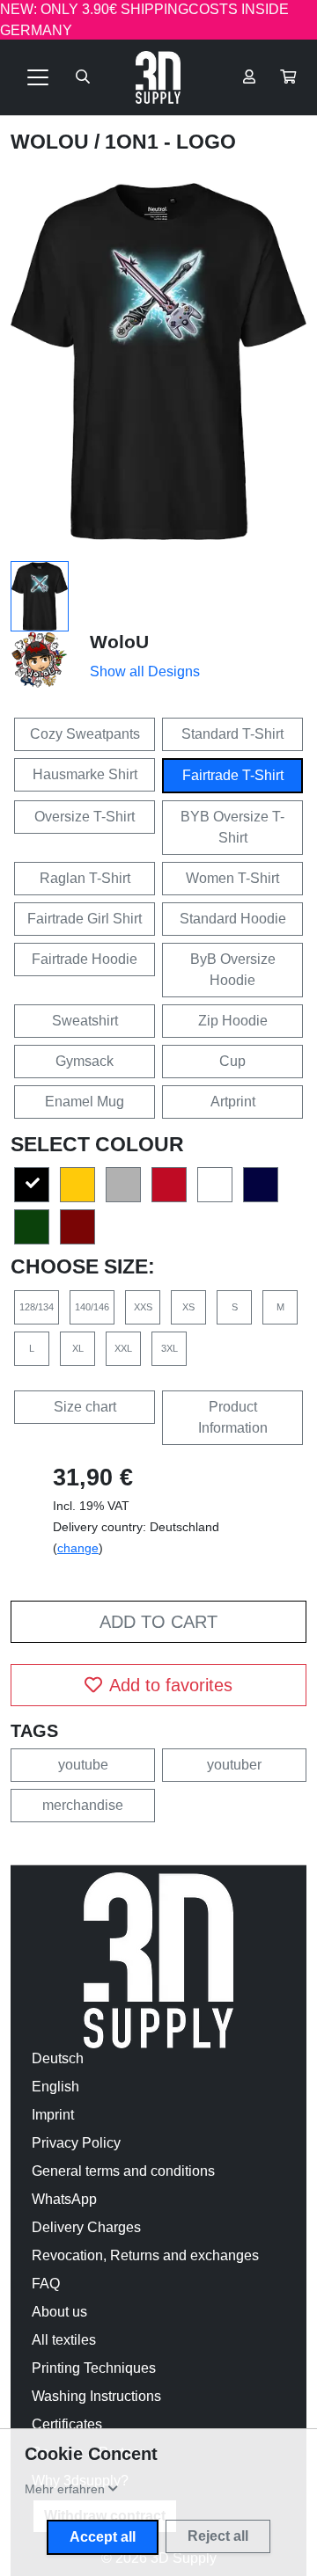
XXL (123, 1348)
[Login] (249, 77)
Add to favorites (171, 1685)
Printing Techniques (94, 2368)
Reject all (218, 2536)
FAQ (46, 2284)
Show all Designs (145, 671)
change (78, 1548)
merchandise (83, 1805)
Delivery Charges (86, 2227)
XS (188, 1307)
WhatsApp (64, 2199)
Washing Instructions (96, 2396)
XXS (143, 1307)
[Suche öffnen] (83, 77)
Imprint (53, 2115)
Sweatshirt (85, 1021)
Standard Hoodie (233, 919)
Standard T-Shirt (232, 734)
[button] (288, 77)
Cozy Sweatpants (85, 734)
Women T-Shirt (232, 878)
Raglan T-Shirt (85, 878)
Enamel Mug (85, 1102)
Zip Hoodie (233, 1021)
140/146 (92, 1307)
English (55, 2087)
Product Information (233, 1417)
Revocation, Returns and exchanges (145, 2255)
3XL (170, 1348)
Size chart (85, 1407)
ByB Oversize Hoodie (233, 970)
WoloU (52, 142)
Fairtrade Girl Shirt (85, 919)
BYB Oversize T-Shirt (232, 827)
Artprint (233, 1102)
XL (78, 1348)
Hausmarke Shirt (85, 774)
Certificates (67, 2424)
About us (59, 2312)
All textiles (64, 2340)
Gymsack (85, 1061)
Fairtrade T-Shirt (233, 775)
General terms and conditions (123, 2171)
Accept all (103, 2537)
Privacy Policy (76, 2143)
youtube (83, 1765)
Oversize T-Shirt (85, 817)
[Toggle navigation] (38, 77)
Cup (232, 1061)
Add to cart (158, 1622)
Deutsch (58, 2058)
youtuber (234, 1765)
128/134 (37, 1307)
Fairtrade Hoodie (85, 959)
